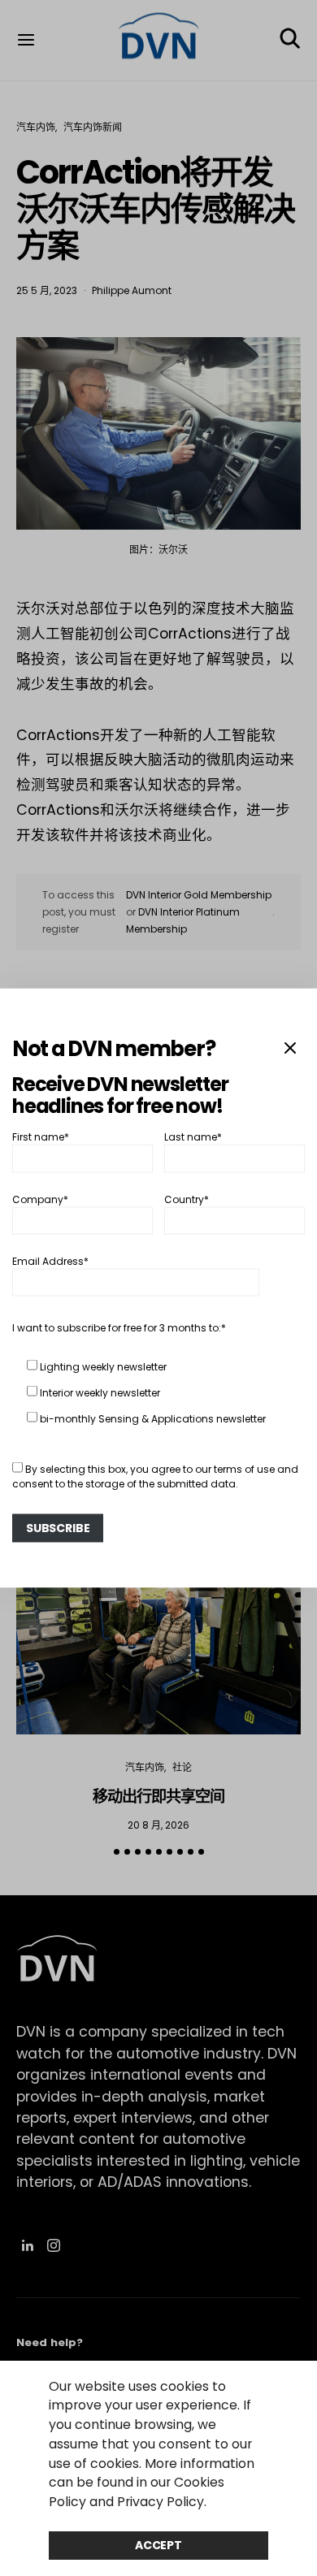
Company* (40, 1199)
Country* (187, 1199)
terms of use (244, 1469)
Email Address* (50, 1261)
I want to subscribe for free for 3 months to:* (119, 1328)
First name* (41, 1137)
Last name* (193, 1137)
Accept (158, 2545)
